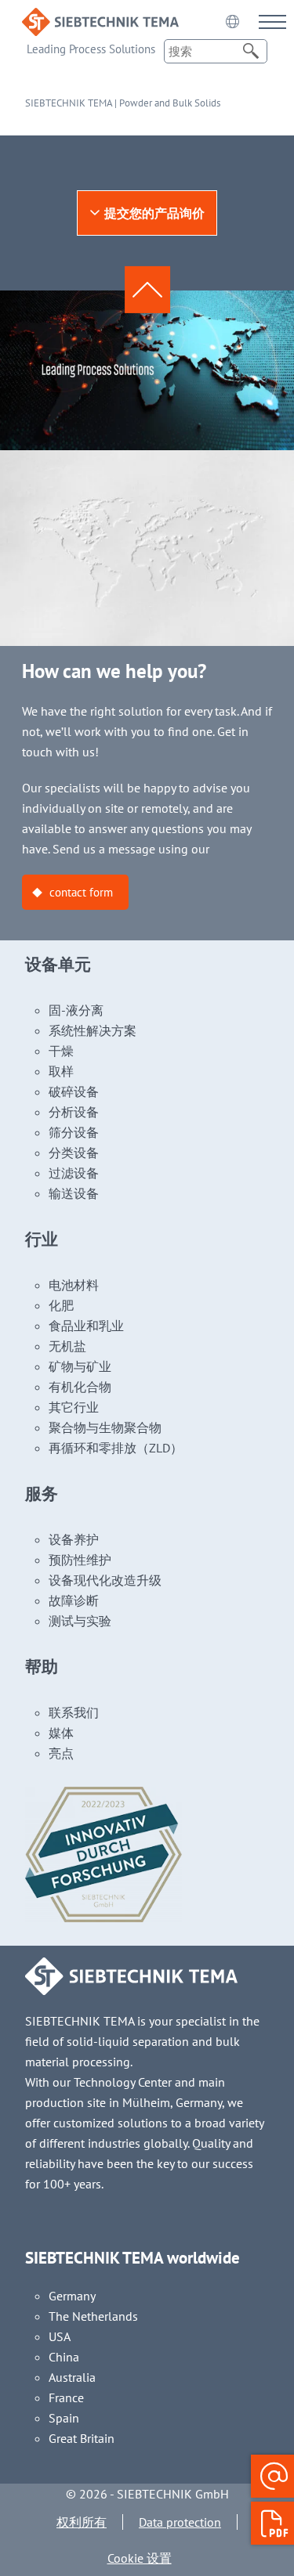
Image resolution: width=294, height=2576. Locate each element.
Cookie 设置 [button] (140, 2558)
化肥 (61, 1305)
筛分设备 (74, 1132)
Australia (72, 2377)
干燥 (61, 1051)
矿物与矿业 (80, 1366)
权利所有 (82, 2522)
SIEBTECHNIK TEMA (69, 103)
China (64, 2357)
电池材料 (74, 1285)
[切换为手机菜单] (272, 22)
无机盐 (67, 1346)
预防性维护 (80, 1560)
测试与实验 (80, 1621)
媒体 (61, 1733)
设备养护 (74, 1539)
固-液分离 (76, 1010)
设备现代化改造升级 (105, 1580)
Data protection (180, 2522)
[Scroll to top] (147, 290)
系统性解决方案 (93, 1030)
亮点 (61, 1753)
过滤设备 (74, 1173)
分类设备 (74, 1153)
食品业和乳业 (86, 1326)
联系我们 (74, 1712)
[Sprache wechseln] (232, 21)
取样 (61, 1071)
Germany (72, 2296)
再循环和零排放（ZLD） (116, 1448)
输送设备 (74, 1193)
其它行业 (74, 1407)
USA (60, 2336)
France (66, 2397)
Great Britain (82, 2438)
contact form (81, 892)
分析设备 (74, 1112)
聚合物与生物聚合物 (105, 1427)
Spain (64, 2418)
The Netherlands (93, 2316)
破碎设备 (74, 1091)
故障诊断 (74, 1600)
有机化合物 (80, 1387)
